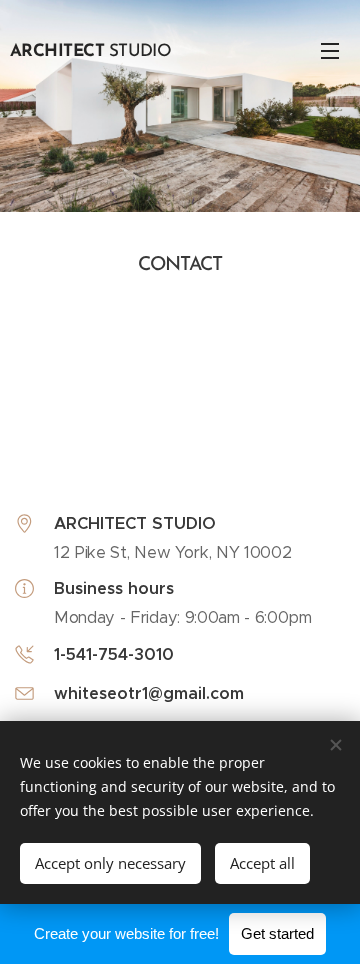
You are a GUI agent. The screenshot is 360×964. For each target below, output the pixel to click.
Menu (330, 50)
